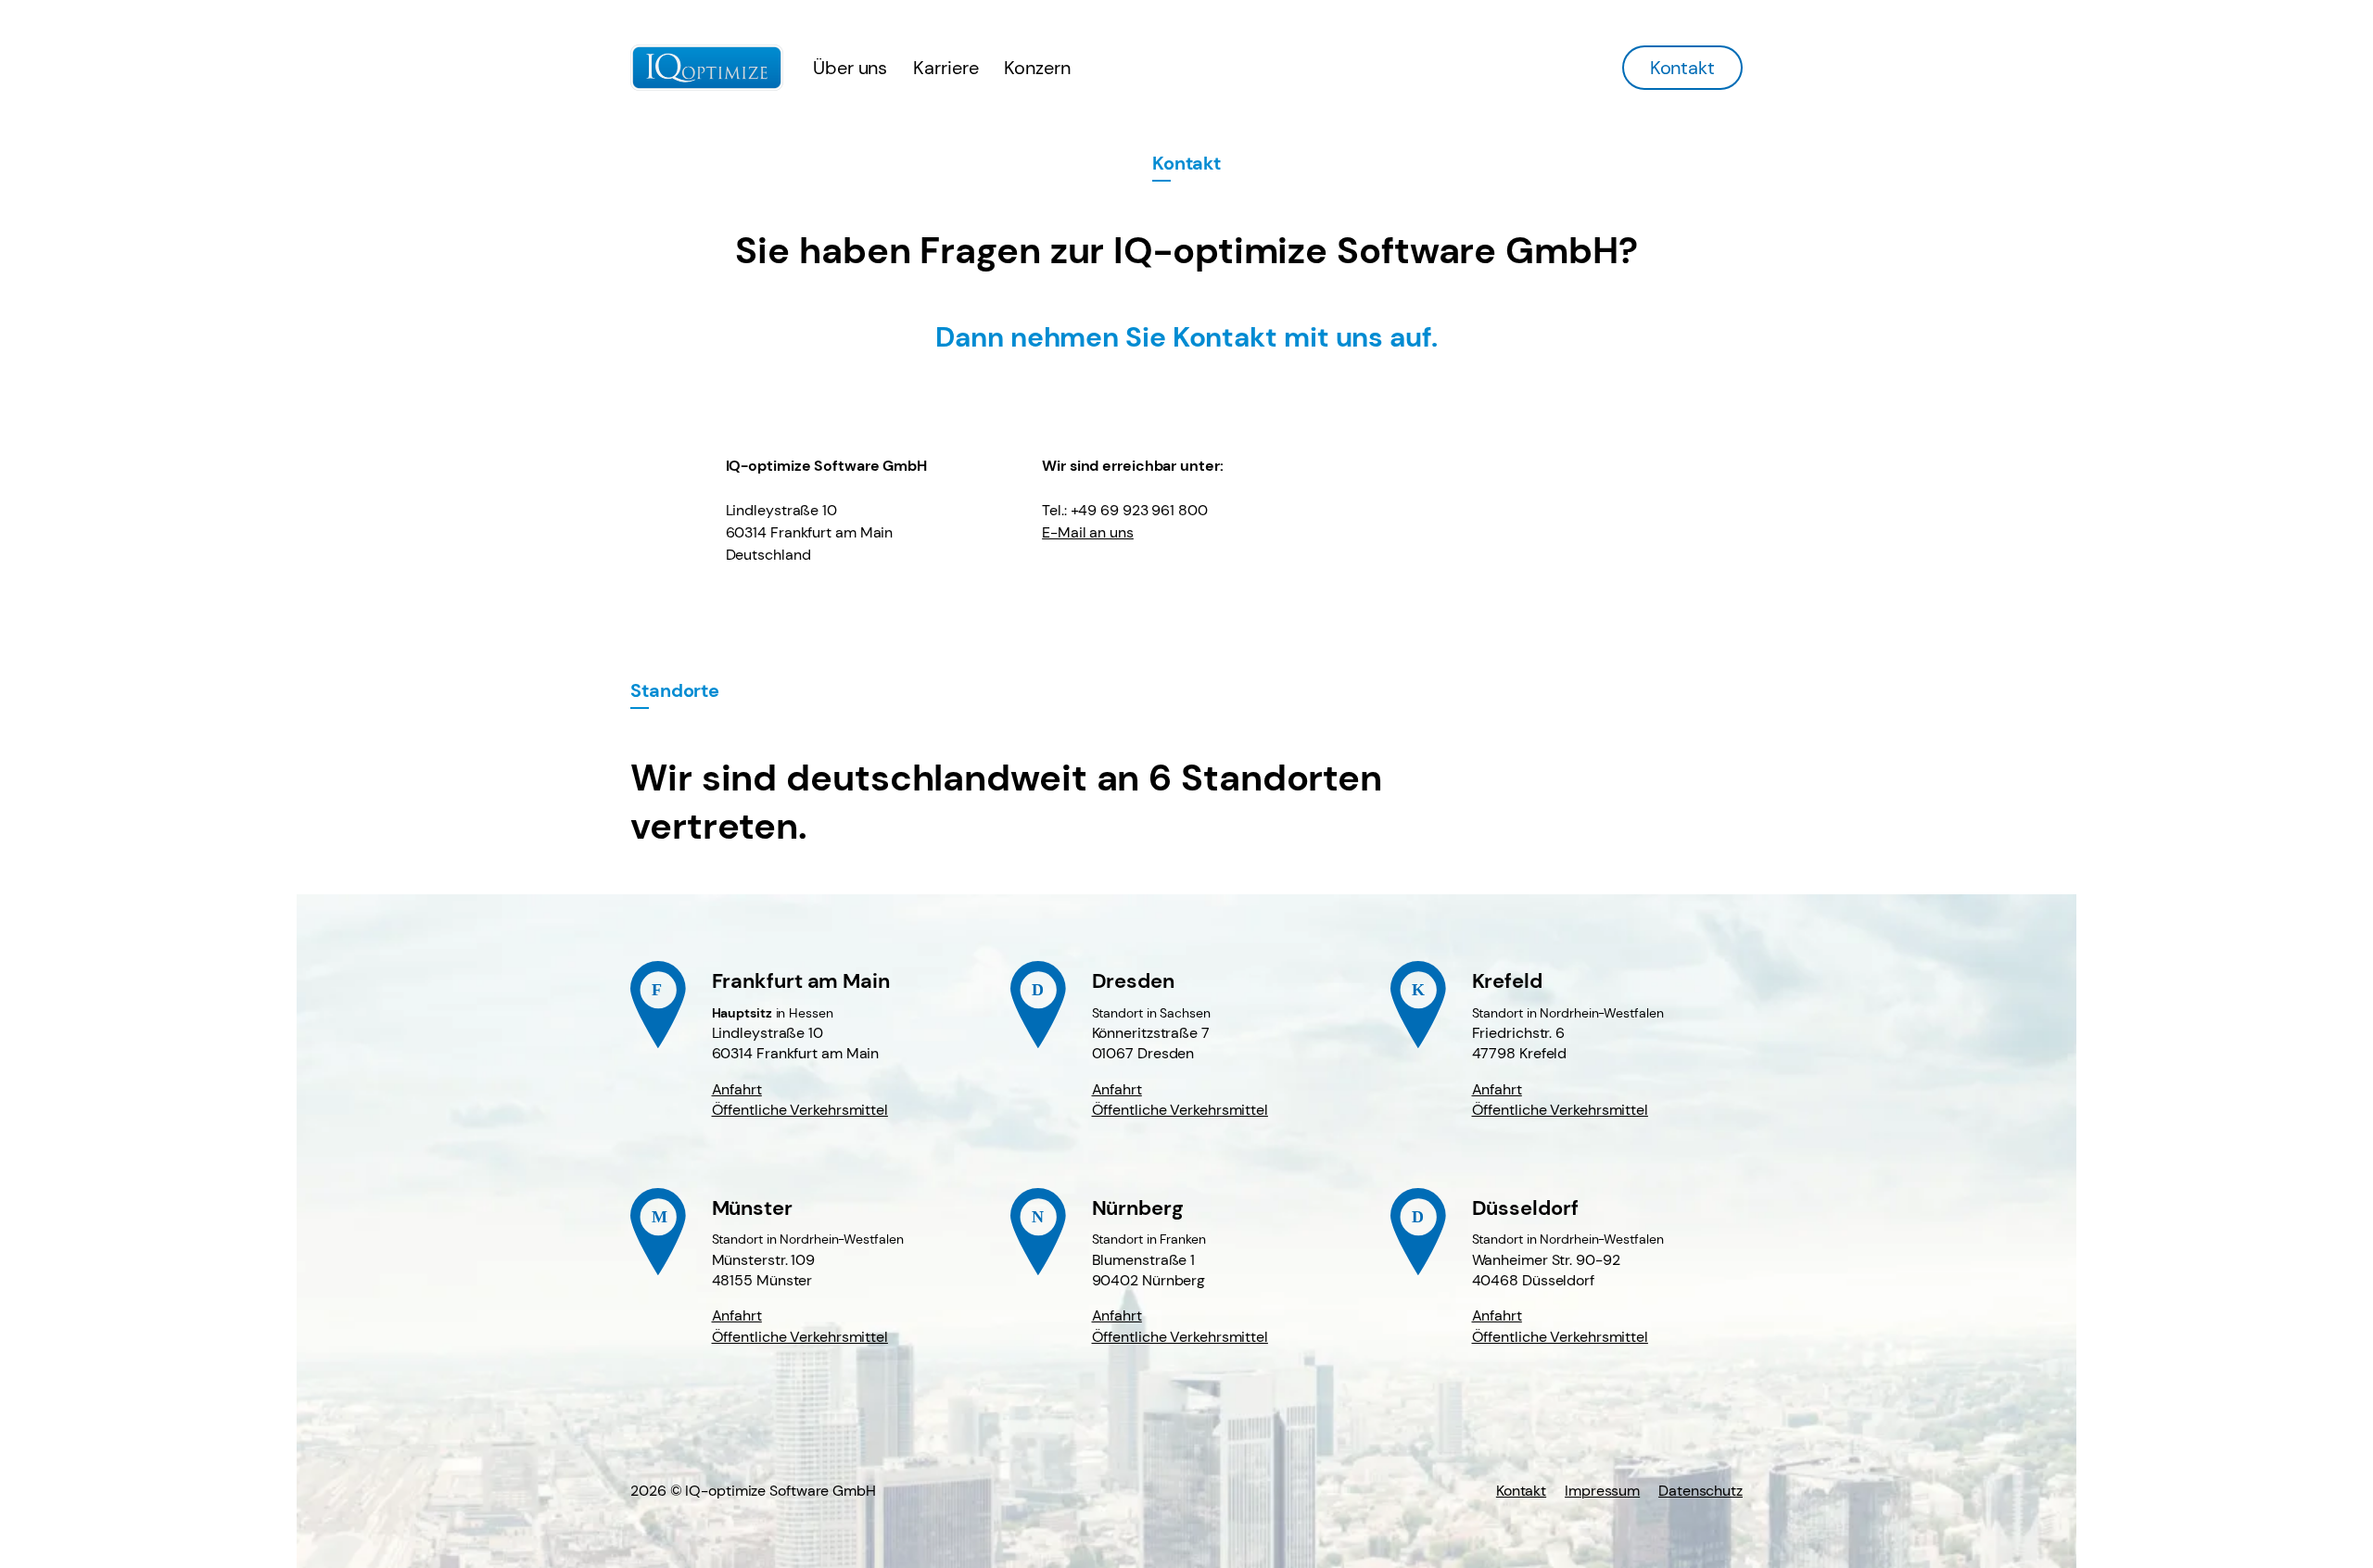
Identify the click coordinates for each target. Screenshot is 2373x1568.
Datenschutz (1700, 1491)
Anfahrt (737, 1089)
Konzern (1037, 68)
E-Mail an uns (1088, 532)
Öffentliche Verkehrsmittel (800, 1110)
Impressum (1602, 1491)
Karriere (945, 68)
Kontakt (1682, 68)
